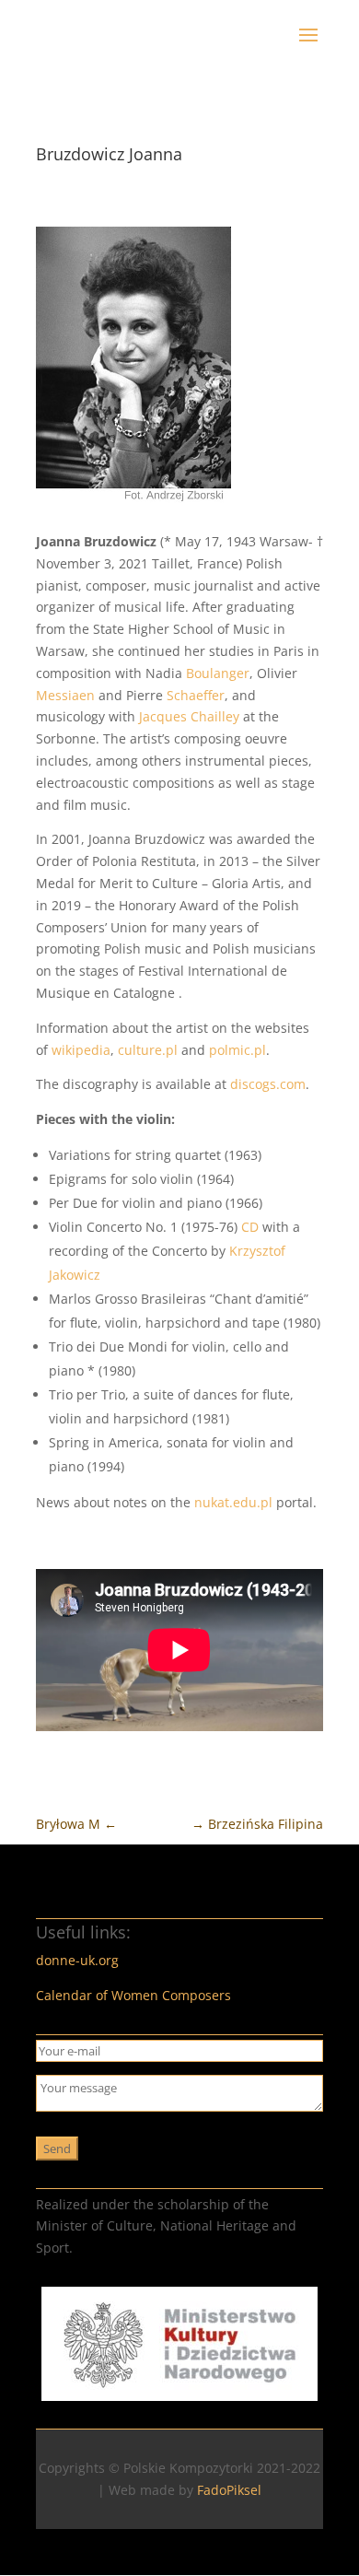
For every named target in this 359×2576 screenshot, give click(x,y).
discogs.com (268, 1084)
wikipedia (81, 1050)
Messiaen (65, 695)
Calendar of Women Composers (133, 1995)
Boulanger (218, 673)
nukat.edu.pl (233, 1502)
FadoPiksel (229, 2490)
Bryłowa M (76, 1824)
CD (250, 1227)
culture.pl (148, 1050)
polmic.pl (237, 1050)
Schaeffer (196, 695)
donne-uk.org (77, 1960)
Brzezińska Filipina (257, 1824)
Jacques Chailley (189, 716)
